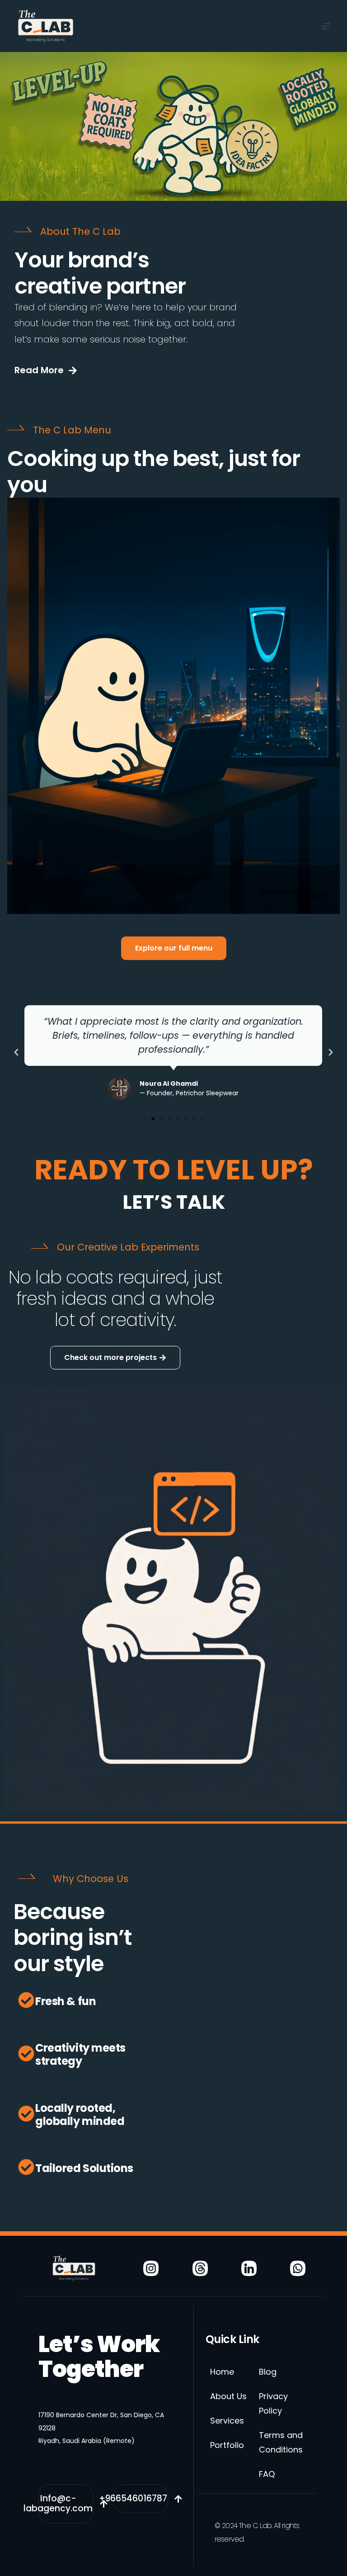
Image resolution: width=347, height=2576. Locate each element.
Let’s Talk (174, 1202)
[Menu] (326, 26)
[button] (16, 1052)
